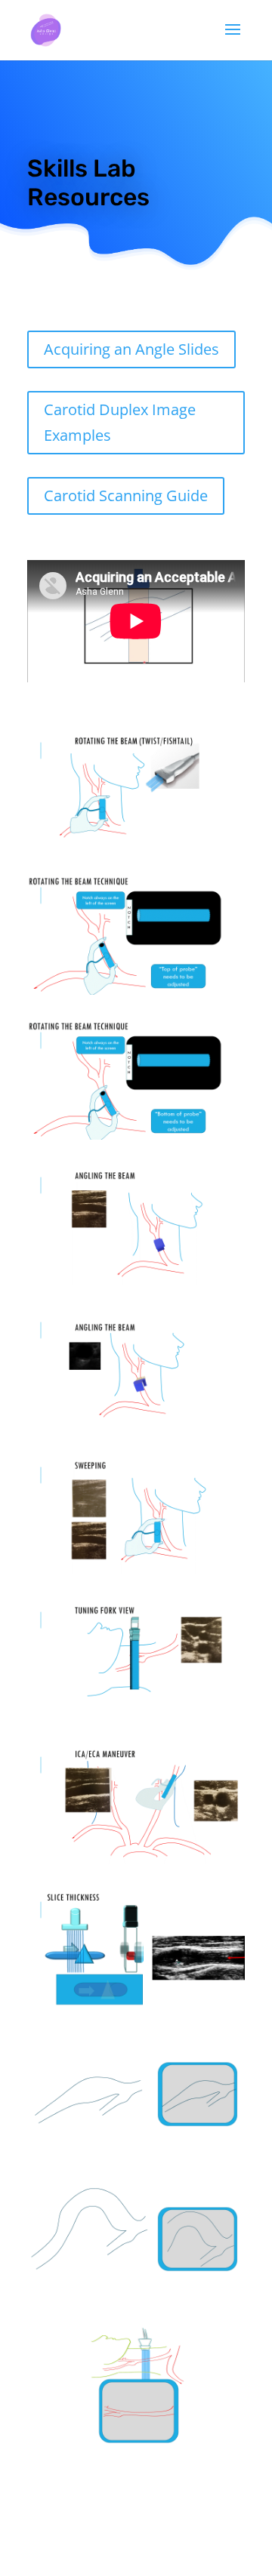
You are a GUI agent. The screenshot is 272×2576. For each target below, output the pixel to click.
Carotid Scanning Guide (126, 496)
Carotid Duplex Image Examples (120, 422)
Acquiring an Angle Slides (131, 349)
